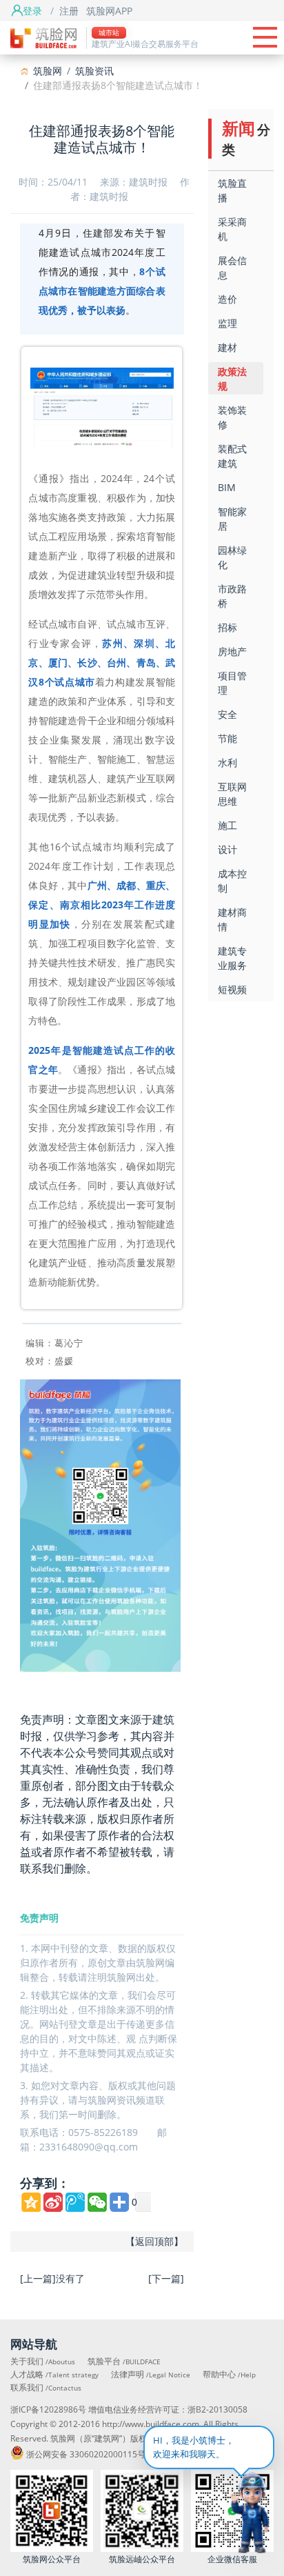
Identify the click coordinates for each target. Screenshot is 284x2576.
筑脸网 (48, 71)
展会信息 (232, 268)
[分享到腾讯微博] (75, 2202)
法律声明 (151, 2374)
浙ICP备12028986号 (48, 2409)
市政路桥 (232, 596)
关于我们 (43, 2361)
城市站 (109, 32)
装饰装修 (232, 417)
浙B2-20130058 (217, 2409)
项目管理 (232, 683)
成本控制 (232, 881)
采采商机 (232, 229)
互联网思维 (232, 794)
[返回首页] (43, 37)
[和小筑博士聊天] (236, 2515)
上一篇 (38, 2278)
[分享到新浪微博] (53, 2202)
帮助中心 (229, 2374)
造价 (227, 299)
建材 (227, 347)
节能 (227, 738)
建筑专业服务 (232, 958)
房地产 (232, 651)
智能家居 (232, 519)
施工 (227, 825)
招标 (227, 627)
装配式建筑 (232, 456)
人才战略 (54, 2374)
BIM (227, 487)
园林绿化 (232, 557)
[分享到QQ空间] (31, 2202)
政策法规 (232, 379)
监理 (227, 323)
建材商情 (232, 919)
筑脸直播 (232, 190)
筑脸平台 (124, 2361)
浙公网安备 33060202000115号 (86, 2454)
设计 (227, 849)
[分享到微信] (97, 2202)
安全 (227, 714)
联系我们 (46, 2387)
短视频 (232, 989)
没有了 (70, 2278)
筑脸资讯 (94, 71)
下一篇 (166, 2278)
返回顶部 (154, 2241)
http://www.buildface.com (151, 2424)
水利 (227, 762)
